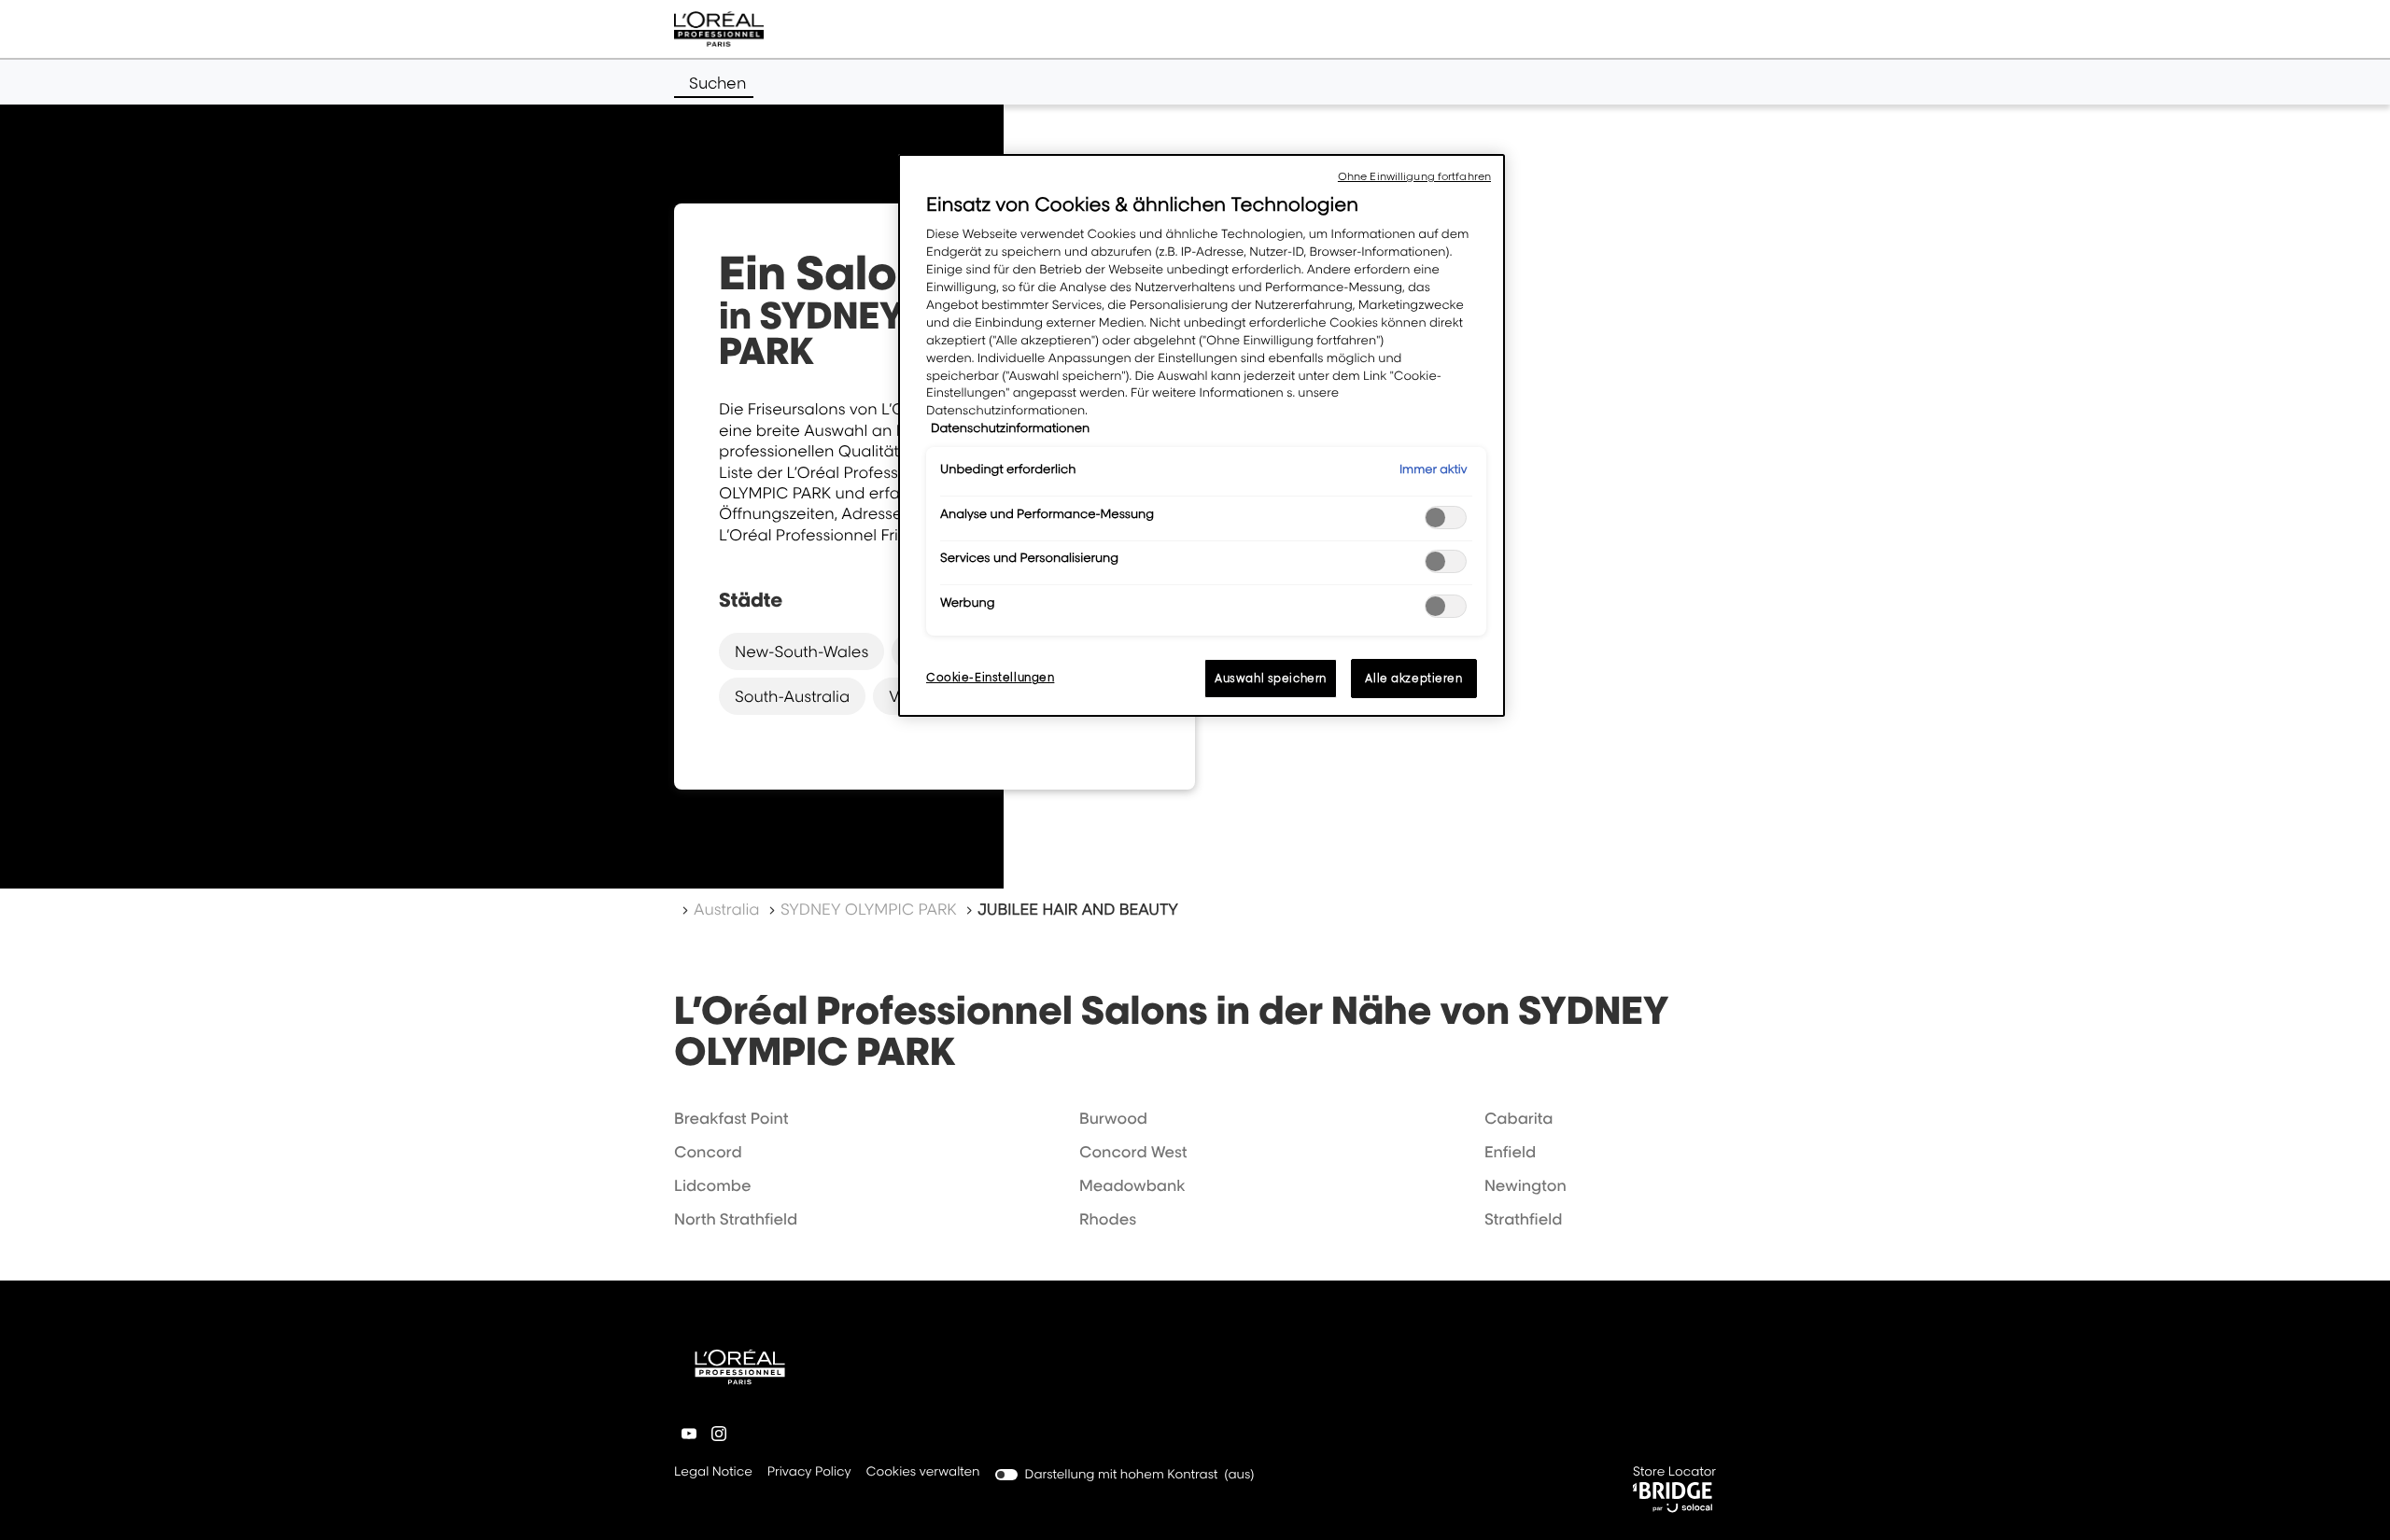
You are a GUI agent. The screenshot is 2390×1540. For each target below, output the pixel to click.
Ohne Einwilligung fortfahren (1414, 176)
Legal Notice (713, 1473)
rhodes (1108, 1219)
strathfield (1523, 1219)
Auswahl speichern (1271, 678)
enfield (1510, 1152)
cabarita (1518, 1118)
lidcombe (712, 1185)
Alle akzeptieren (1413, 678)
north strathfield (736, 1219)
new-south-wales (801, 651)
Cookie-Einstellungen (990, 677)
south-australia (792, 696)
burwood (1113, 1118)
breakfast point (731, 1118)
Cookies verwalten (923, 1472)
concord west (1133, 1152)
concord (708, 1152)
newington (1525, 1185)
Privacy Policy (809, 1473)
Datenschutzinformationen (1010, 428)
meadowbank (1132, 1185)
